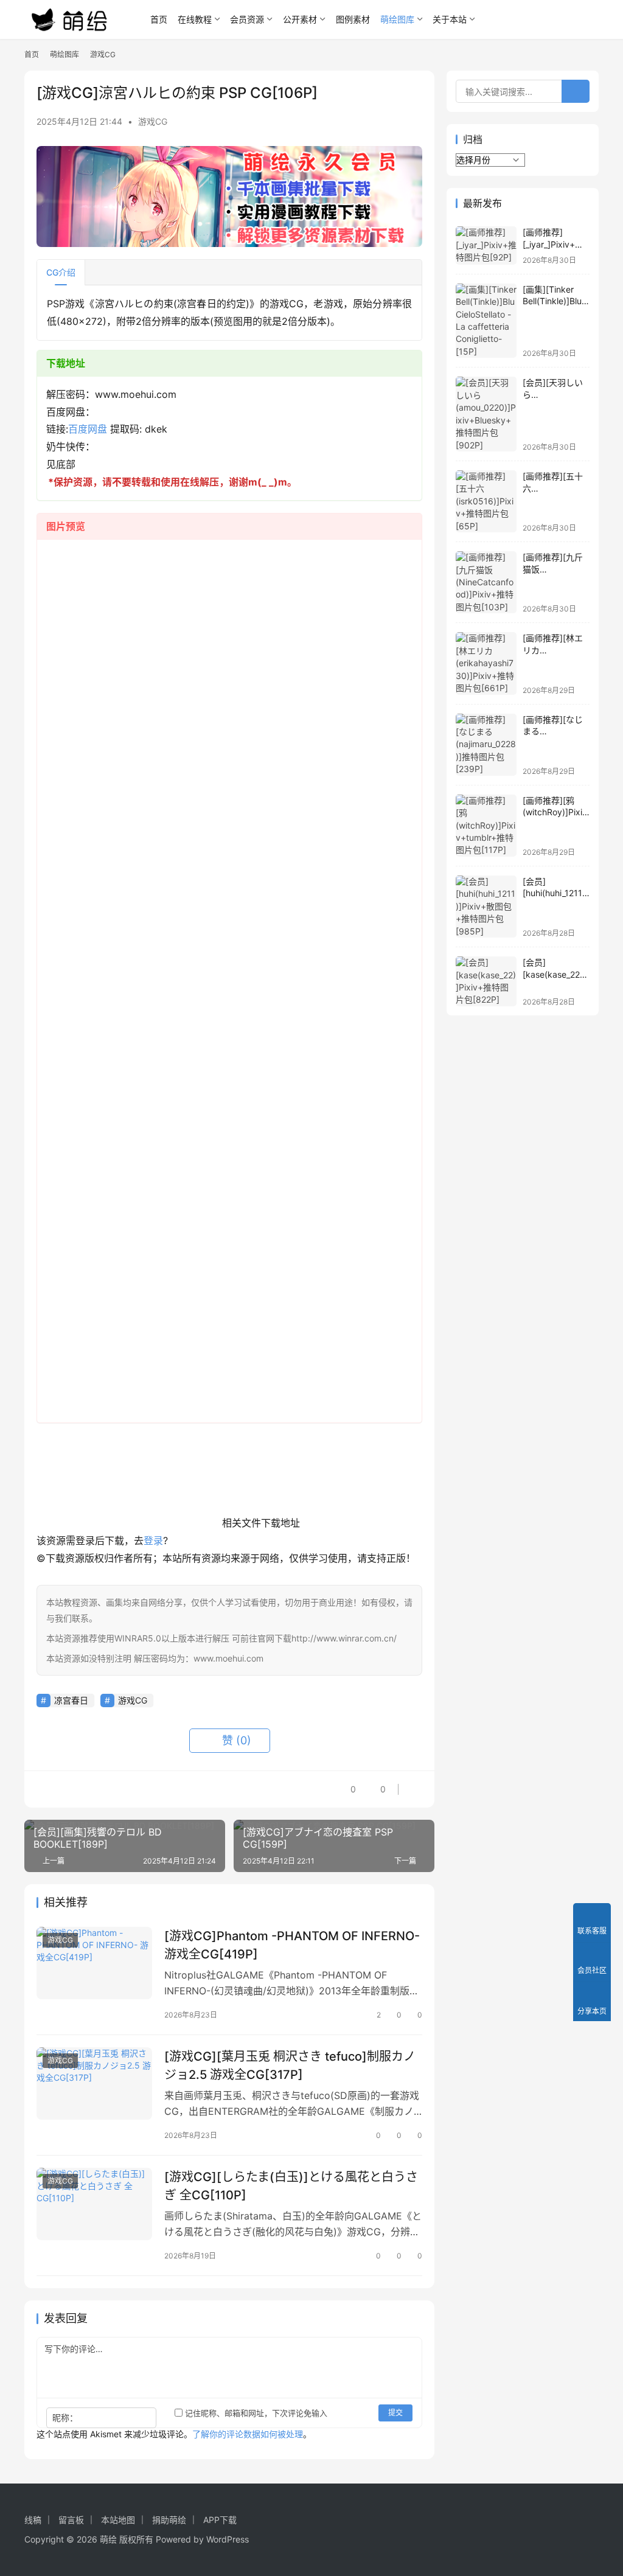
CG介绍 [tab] (61, 272)
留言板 (71, 2520)
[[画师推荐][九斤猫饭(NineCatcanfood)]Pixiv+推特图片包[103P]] (486, 582)
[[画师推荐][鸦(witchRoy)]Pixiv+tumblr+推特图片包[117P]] (486, 826)
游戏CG (153, 121)
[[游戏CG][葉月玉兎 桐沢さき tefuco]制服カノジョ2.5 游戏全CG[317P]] (94, 2083)
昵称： (65, 2418)
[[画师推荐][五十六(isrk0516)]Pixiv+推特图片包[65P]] (486, 501)
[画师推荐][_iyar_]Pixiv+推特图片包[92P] (553, 244)
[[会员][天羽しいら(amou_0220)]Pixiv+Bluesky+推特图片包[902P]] (486, 414)
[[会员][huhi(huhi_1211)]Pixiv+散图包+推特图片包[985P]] (486, 907)
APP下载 (220, 2520)
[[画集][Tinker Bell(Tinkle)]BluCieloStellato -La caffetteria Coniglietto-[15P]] (486, 321)
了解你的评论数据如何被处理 (248, 2434)
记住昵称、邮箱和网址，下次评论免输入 (255, 2413)
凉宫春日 (71, 1700)
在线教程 (195, 19)
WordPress (228, 2539)
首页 (159, 19)
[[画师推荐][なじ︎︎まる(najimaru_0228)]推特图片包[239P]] (486, 745)
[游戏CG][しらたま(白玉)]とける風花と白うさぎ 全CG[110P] (291, 2186)
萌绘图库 (397, 19)
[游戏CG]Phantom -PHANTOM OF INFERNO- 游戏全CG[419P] (292, 1945)
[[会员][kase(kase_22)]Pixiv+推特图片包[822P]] (486, 981)
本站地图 (118, 2520)
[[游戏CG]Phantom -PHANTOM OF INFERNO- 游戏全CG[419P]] (94, 1963)
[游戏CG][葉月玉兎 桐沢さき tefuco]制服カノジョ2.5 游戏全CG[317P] (290, 2065)
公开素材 (300, 19)
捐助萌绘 (169, 2520)
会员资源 (247, 19)
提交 (395, 2413)
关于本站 (450, 19)
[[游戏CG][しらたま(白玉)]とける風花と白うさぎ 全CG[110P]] (94, 2204)
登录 (153, 1540)
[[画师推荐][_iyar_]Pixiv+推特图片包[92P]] (486, 245)
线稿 (33, 2520)
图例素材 (353, 19)
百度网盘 (88, 429)
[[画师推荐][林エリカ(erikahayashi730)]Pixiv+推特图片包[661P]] (486, 663)
